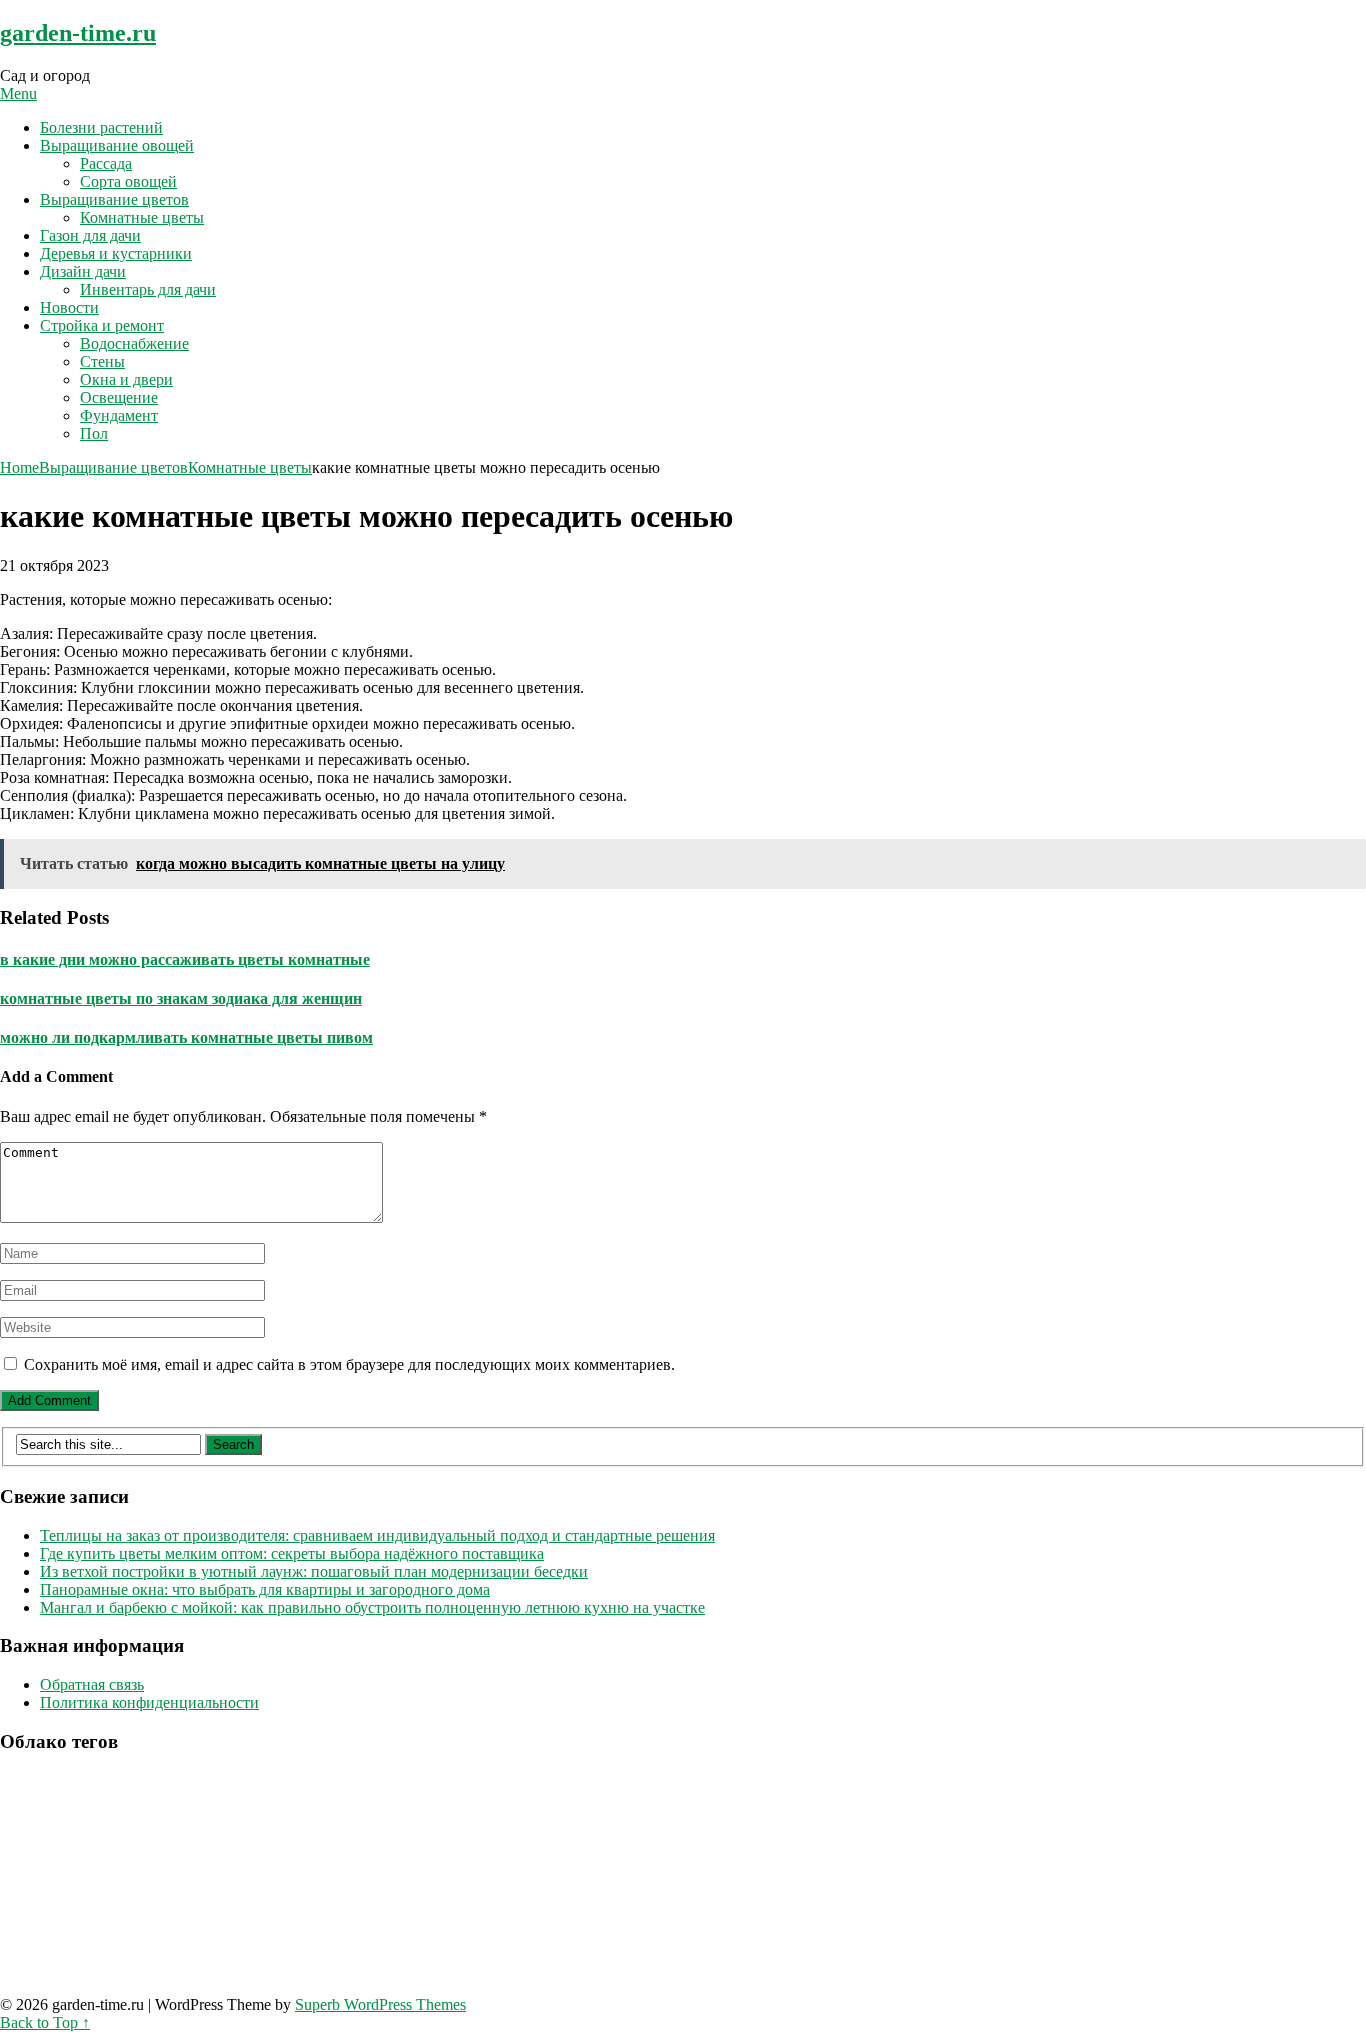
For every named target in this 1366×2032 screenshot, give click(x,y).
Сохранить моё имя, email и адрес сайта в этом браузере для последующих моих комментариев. (349, 1364)
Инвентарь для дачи (148, 289)
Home (19, 467)
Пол (94, 433)
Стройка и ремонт (102, 325)
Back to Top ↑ (45, 2022)
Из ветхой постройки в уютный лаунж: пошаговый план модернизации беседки (314, 1571)
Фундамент (119, 415)
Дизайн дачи (83, 271)
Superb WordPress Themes (380, 2004)
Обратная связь (92, 1684)
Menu (18, 93)
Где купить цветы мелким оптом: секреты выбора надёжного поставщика (292, 1553)
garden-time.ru (78, 33)
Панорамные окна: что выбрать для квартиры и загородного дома (265, 1589)
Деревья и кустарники (116, 253)
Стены (102, 361)
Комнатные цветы (142, 217)
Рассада (106, 163)
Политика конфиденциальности (149, 1702)
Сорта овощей (128, 181)
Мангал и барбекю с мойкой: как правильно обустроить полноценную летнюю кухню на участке (372, 1607)
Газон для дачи (90, 235)
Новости (69, 307)
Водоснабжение (134, 343)
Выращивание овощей (117, 145)
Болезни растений (101, 127)
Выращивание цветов (114, 199)
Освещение (119, 397)
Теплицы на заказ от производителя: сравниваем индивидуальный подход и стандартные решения (377, 1535)
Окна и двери (126, 379)
